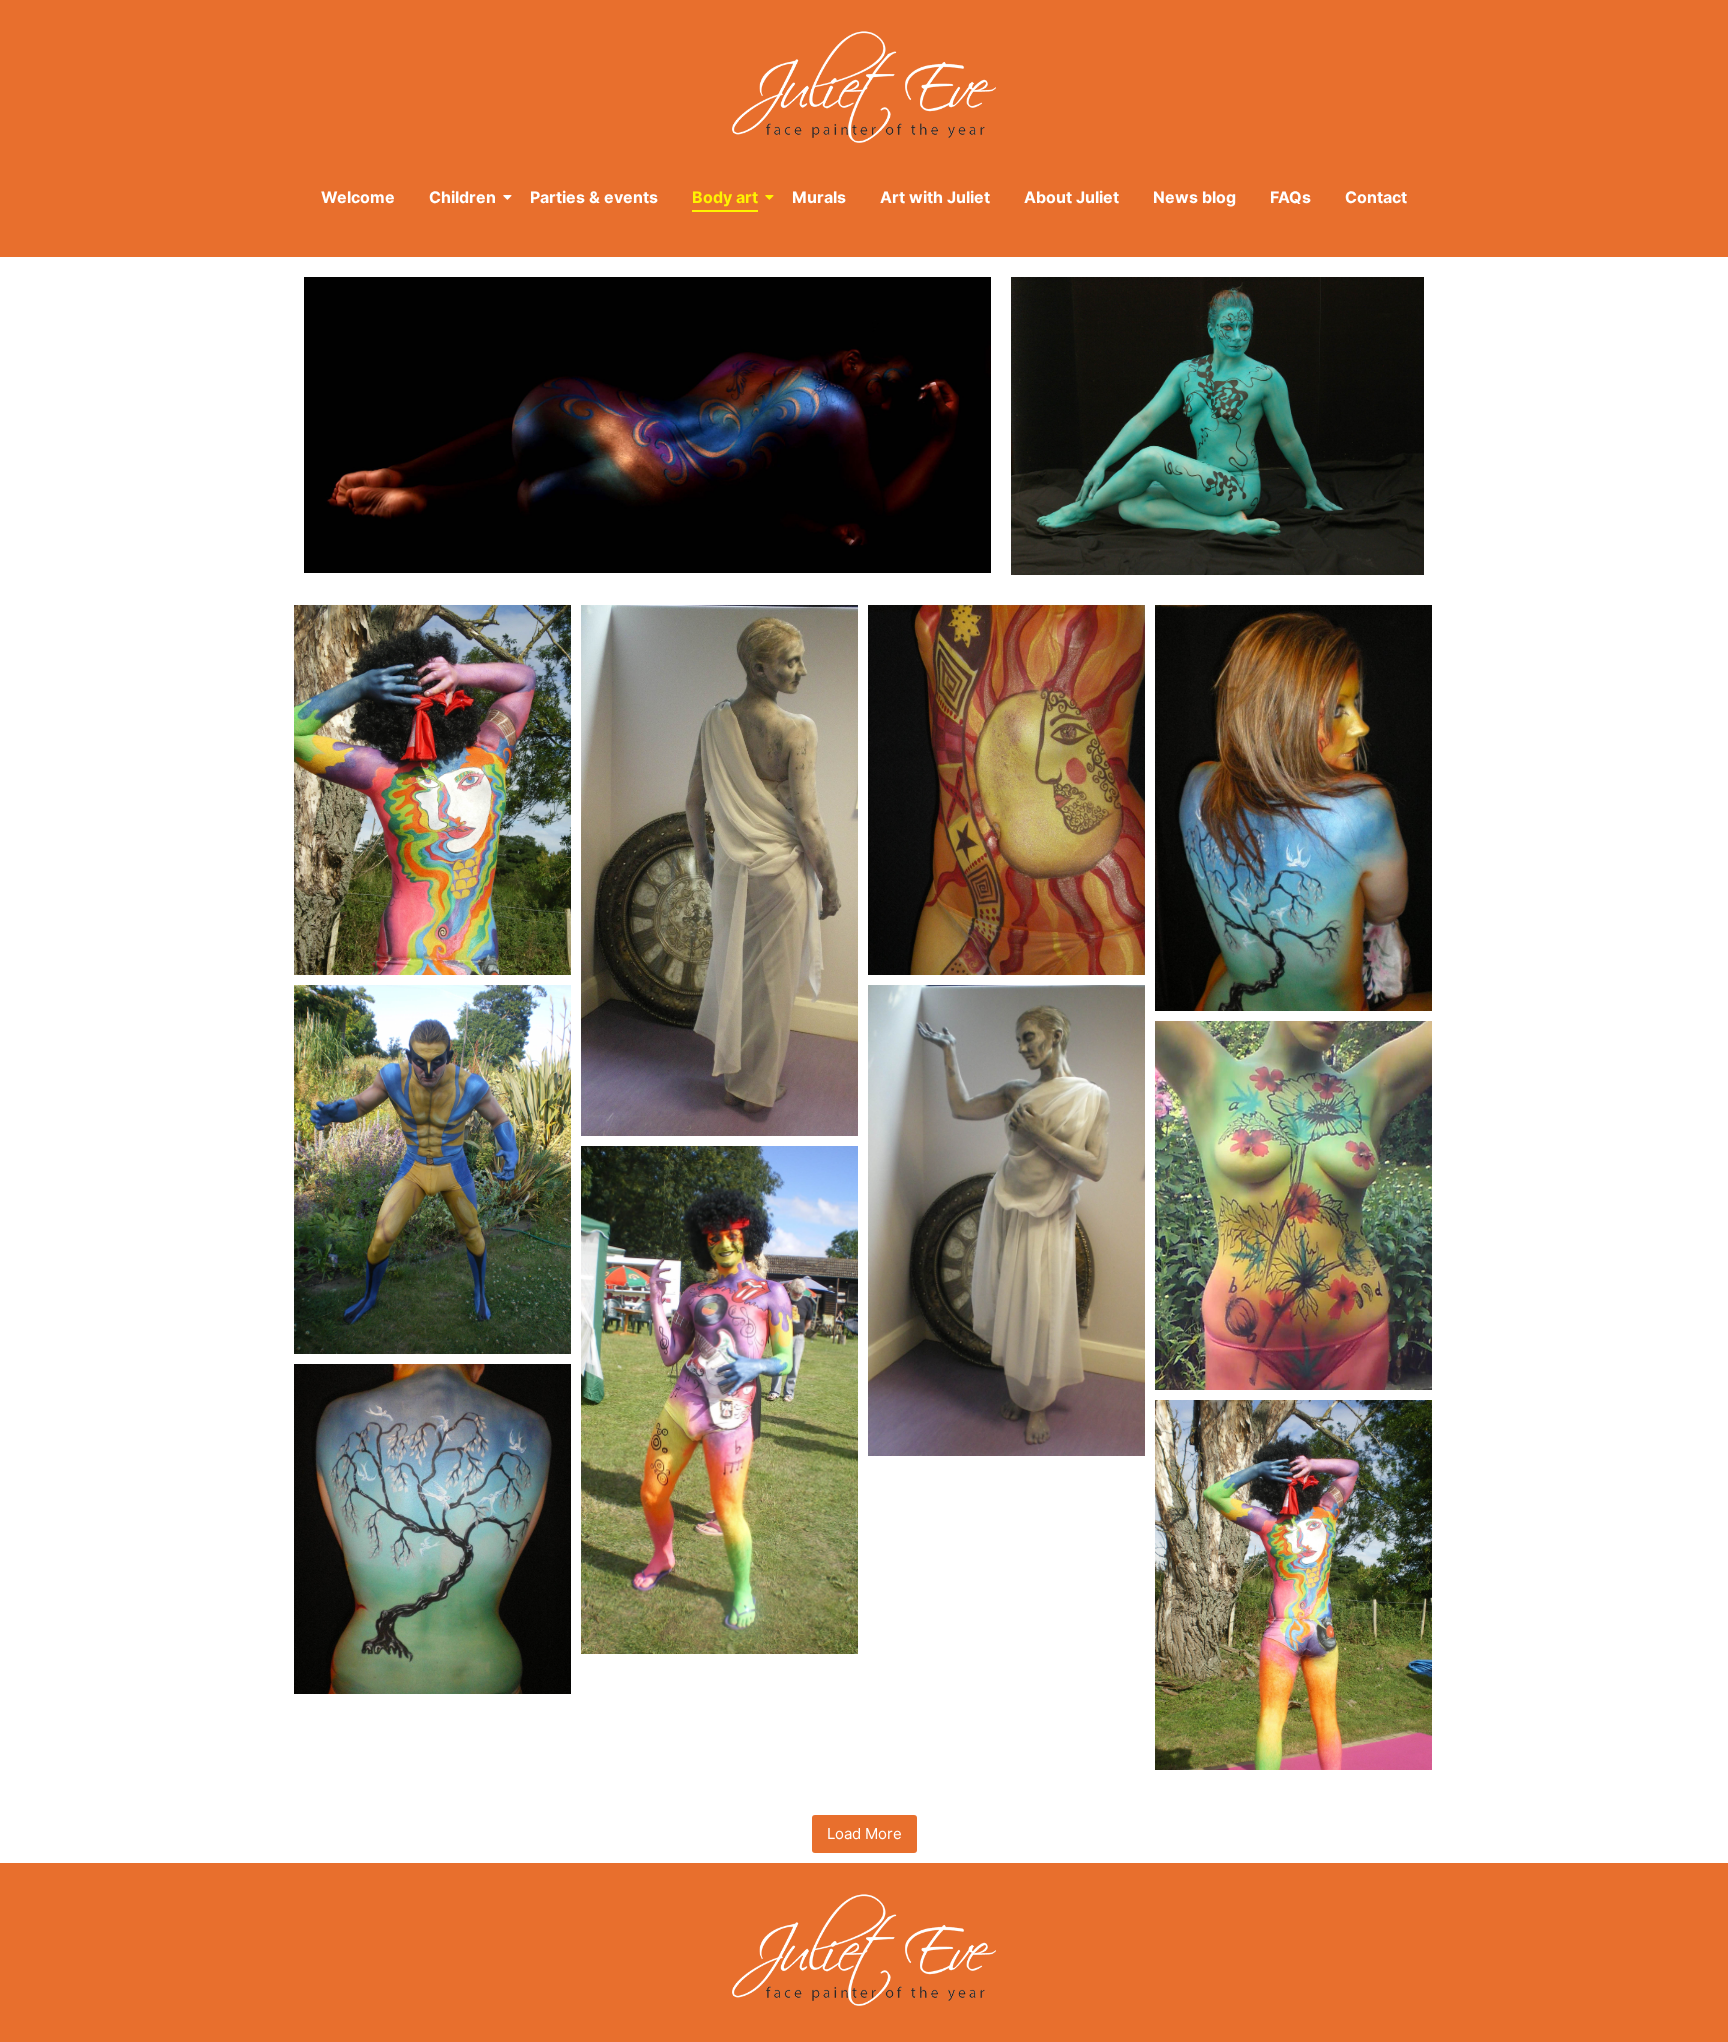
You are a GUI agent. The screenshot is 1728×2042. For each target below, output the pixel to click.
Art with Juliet (935, 197)
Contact (1376, 197)
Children (462, 197)
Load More (864, 1833)
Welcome (358, 197)
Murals (819, 197)
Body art (725, 197)
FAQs (1290, 197)
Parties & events (594, 197)
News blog (1194, 197)
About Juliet (1071, 197)
